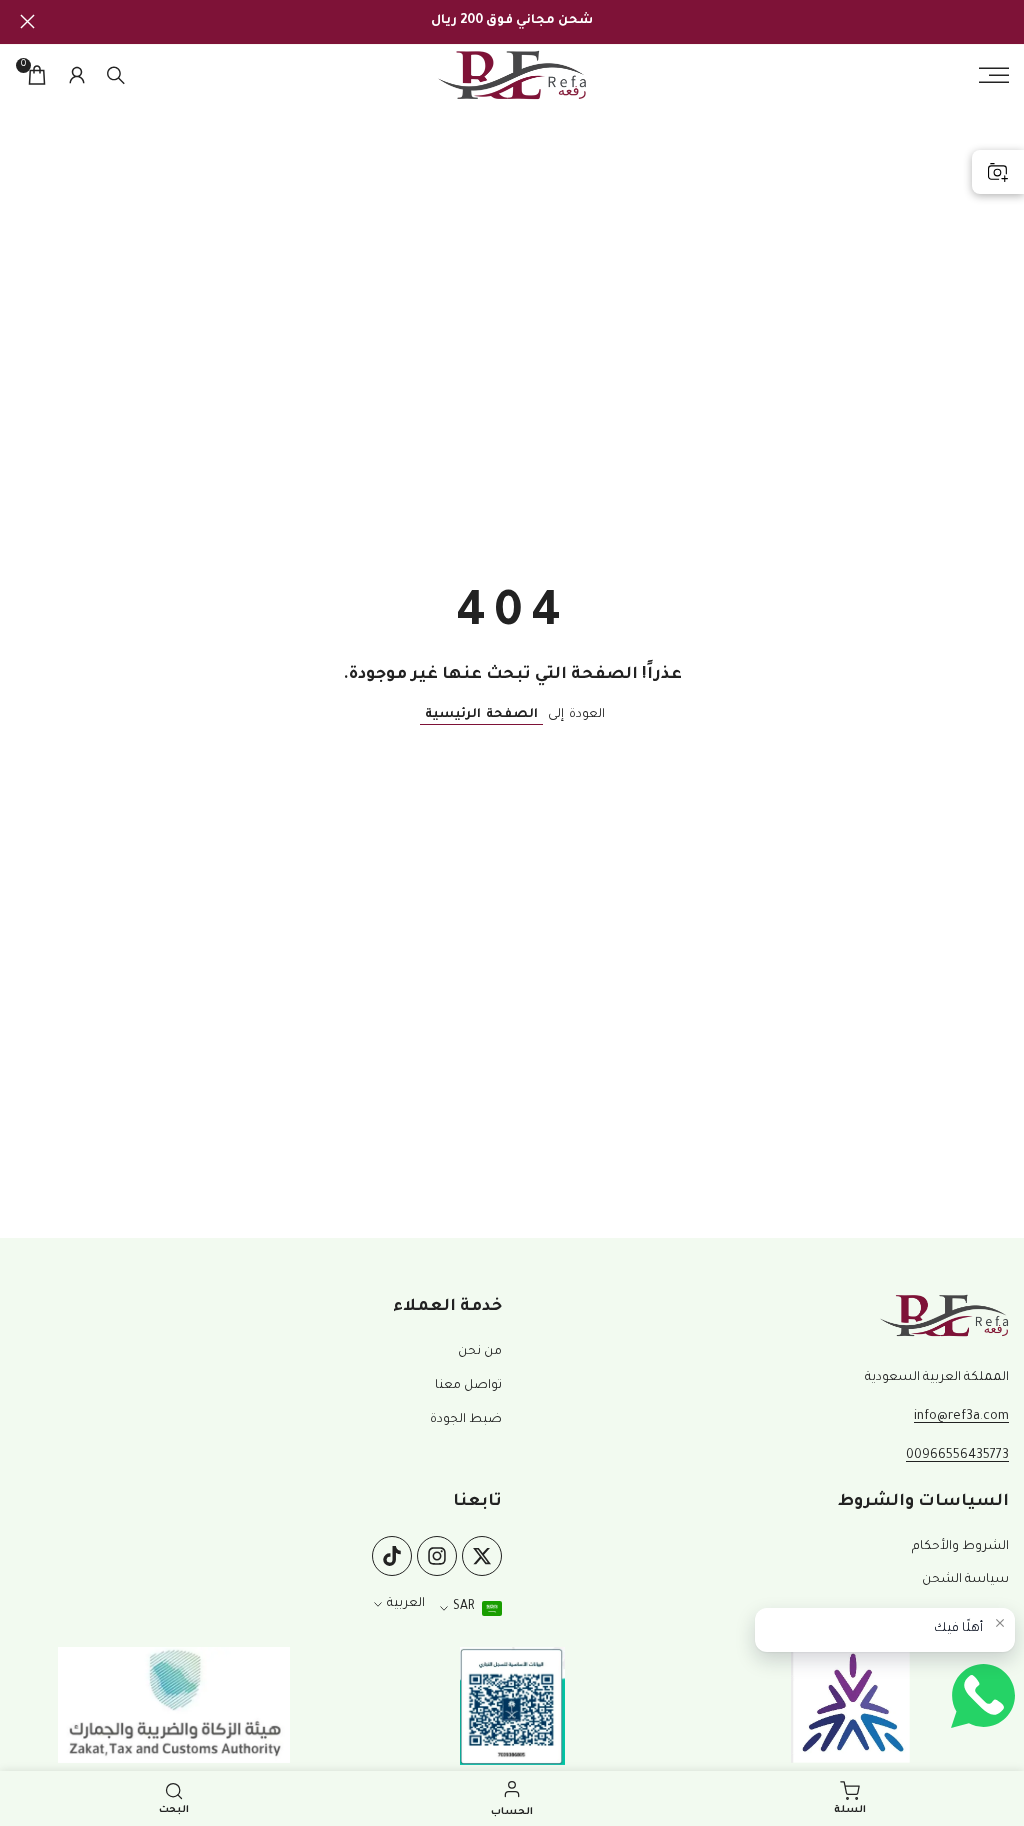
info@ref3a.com (961, 1417)
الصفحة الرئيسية (481, 715)
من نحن (480, 1352)
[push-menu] (994, 75)
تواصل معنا (468, 1386)
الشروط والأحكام (960, 1547)
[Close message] (1000, 1623)
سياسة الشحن (965, 1580)
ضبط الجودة (466, 1420)
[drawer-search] (116, 75)
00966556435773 (957, 1456)
